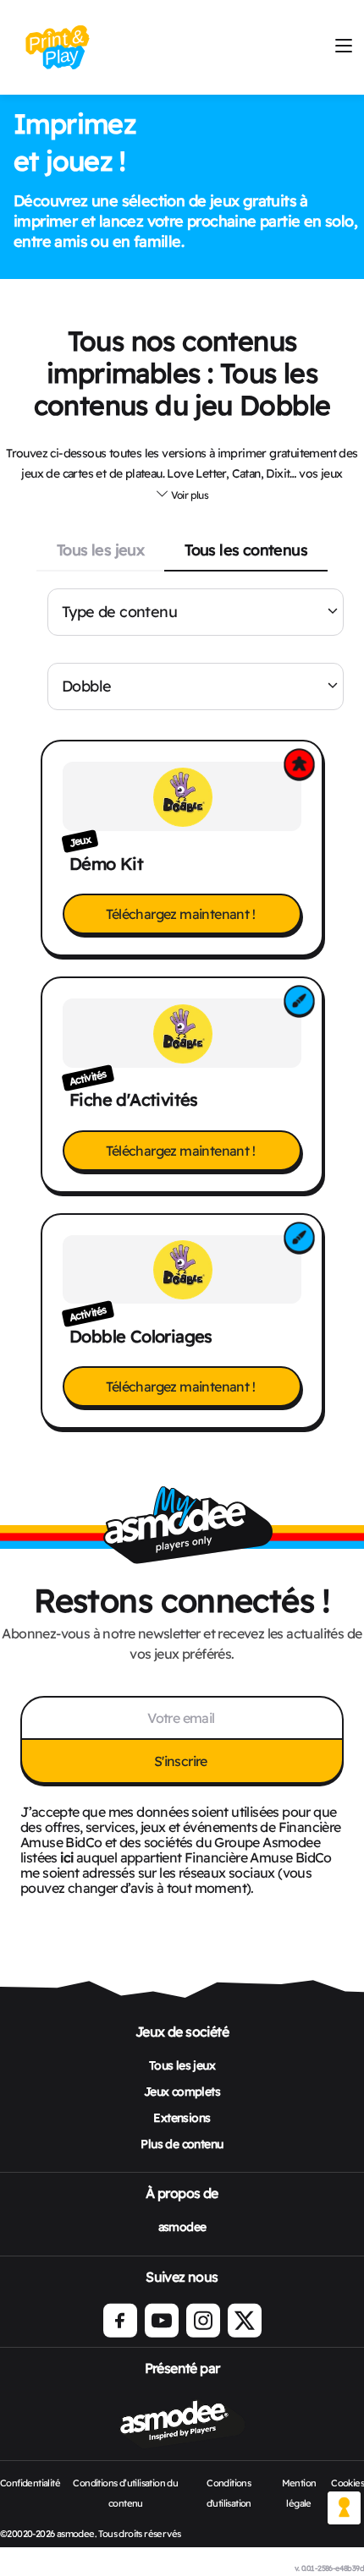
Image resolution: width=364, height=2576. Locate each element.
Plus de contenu (182, 2144)
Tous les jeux (100, 550)
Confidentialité (30, 2483)
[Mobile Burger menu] (343, 47)
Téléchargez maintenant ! (182, 914)
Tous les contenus (246, 550)
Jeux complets (182, 2092)
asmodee (182, 2227)
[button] (182, 495)
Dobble (86, 686)
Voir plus (188, 495)
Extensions (182, 2118)
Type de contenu (119, 612)
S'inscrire (182, 1761)
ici (66, 1857)
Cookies (347, 2483)
